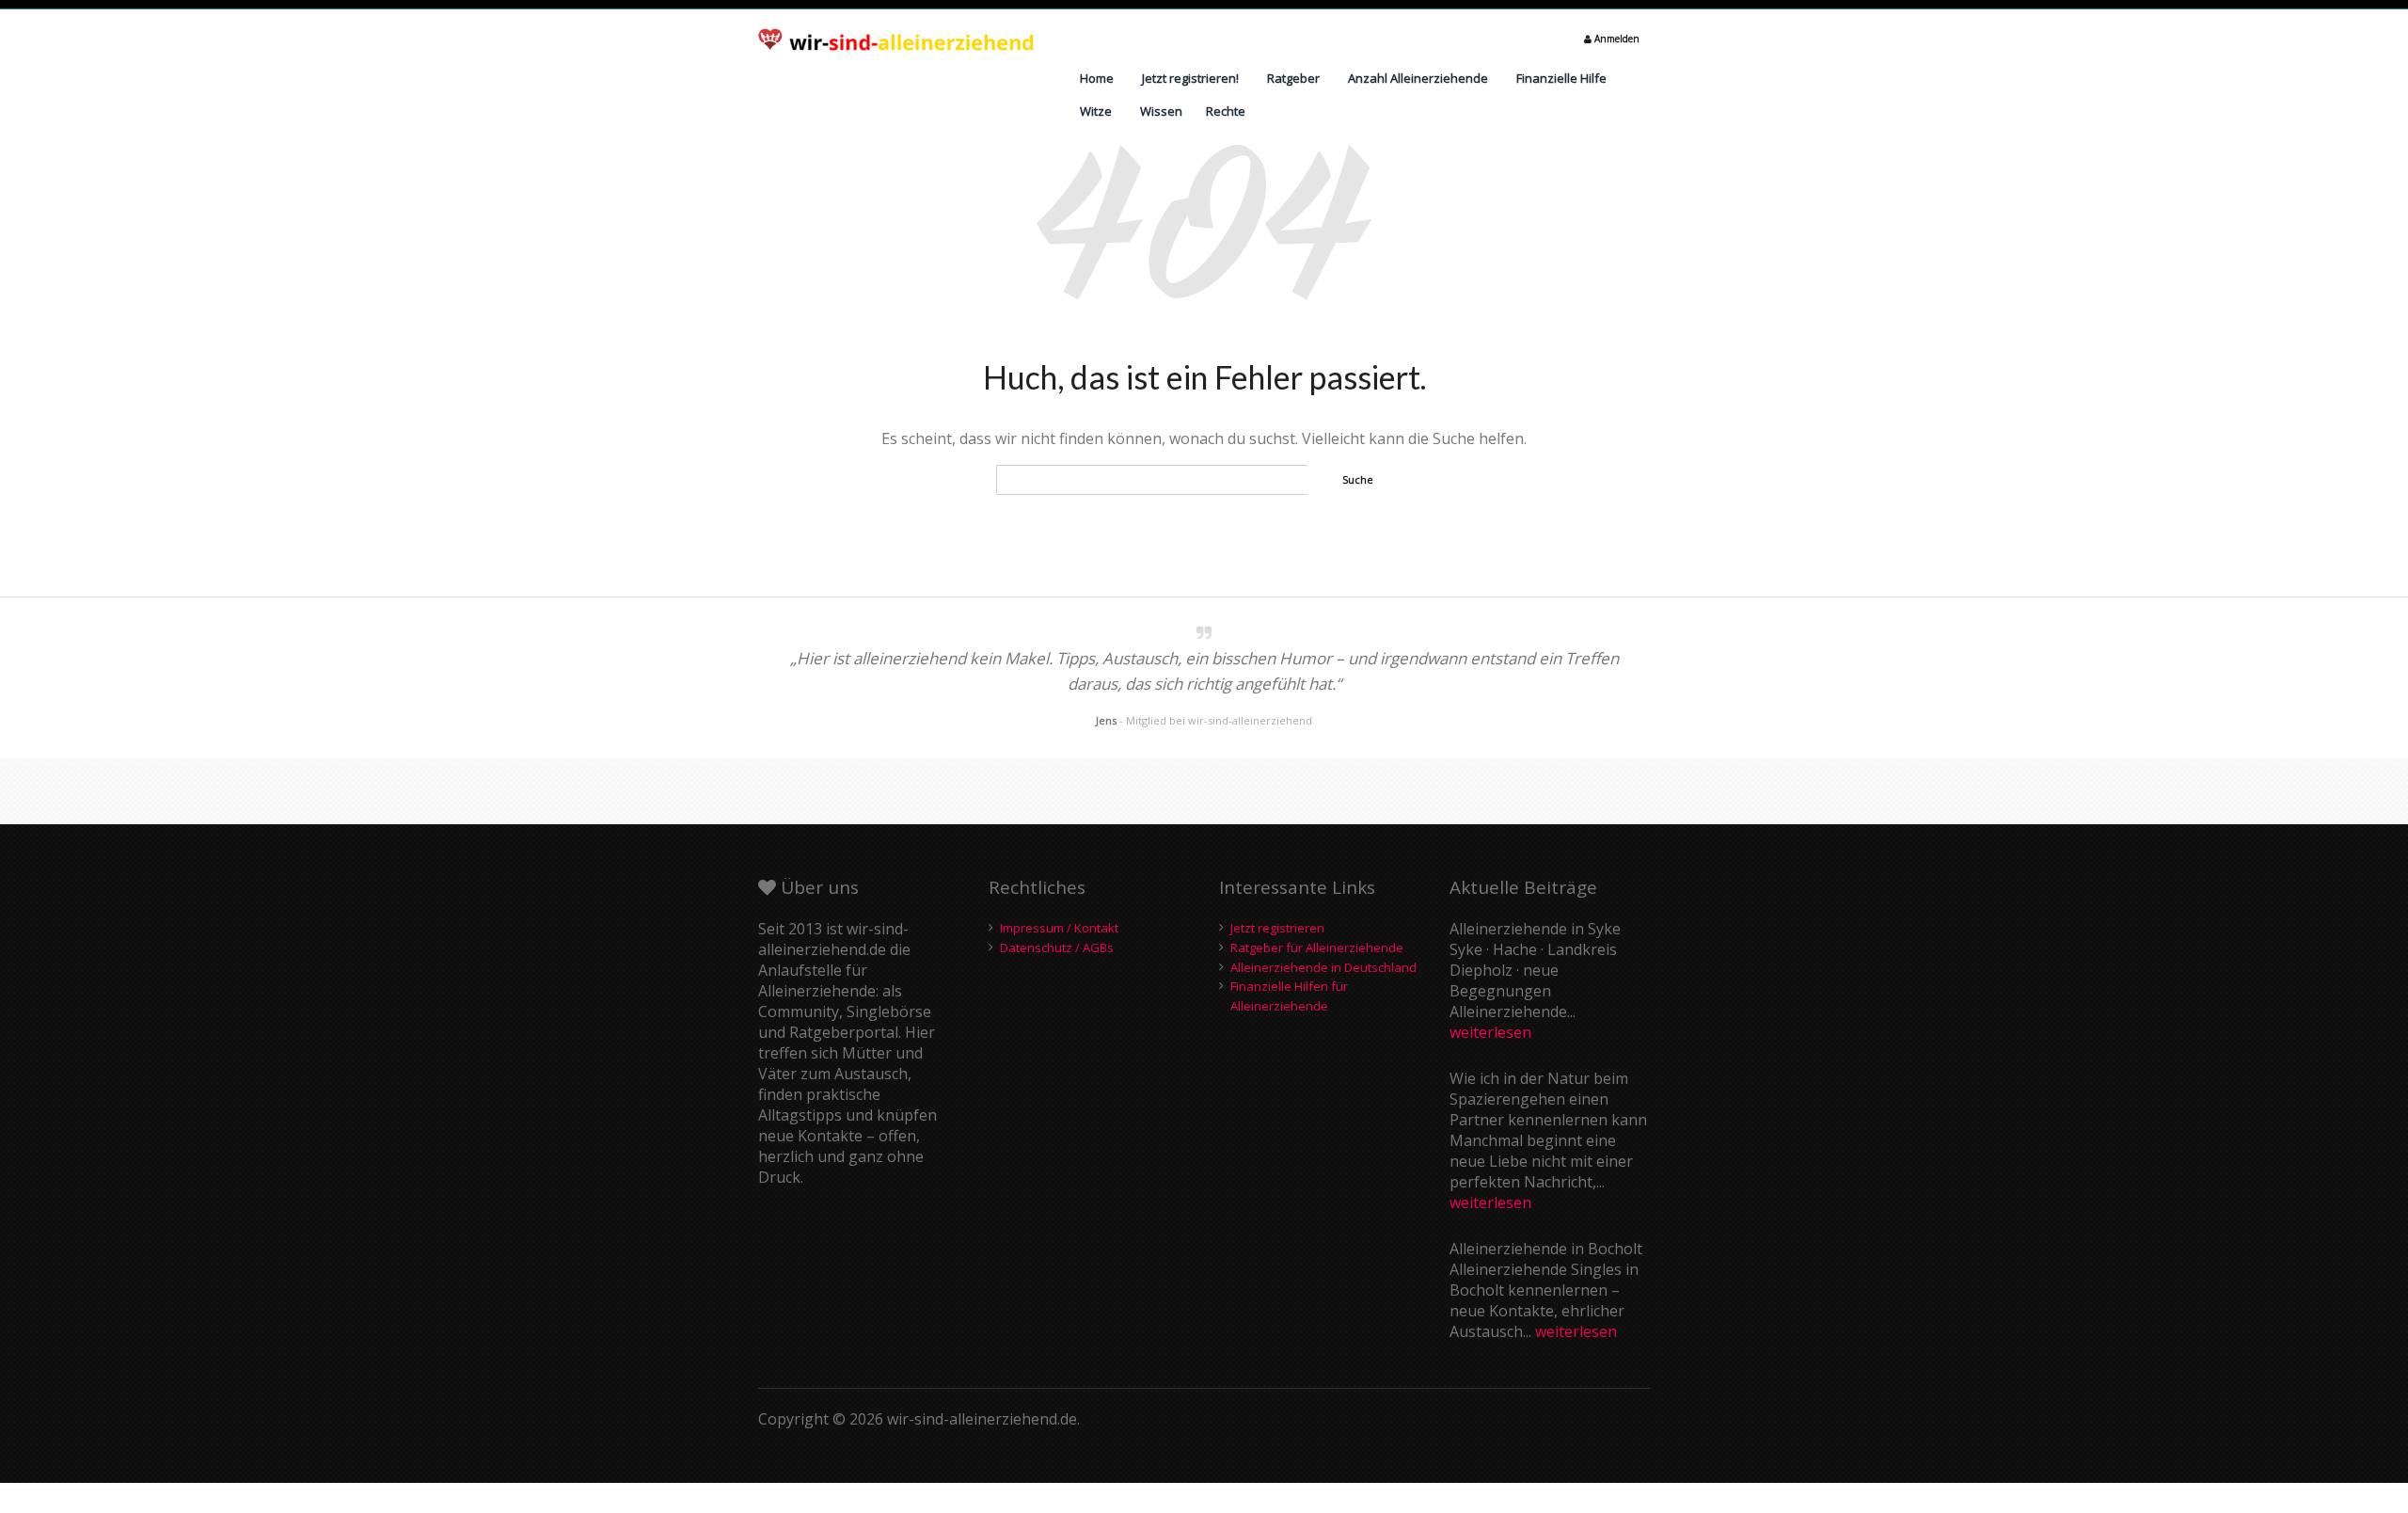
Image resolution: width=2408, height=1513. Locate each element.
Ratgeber (1293, 78)
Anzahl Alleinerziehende (1418, 78)
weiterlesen (1490, 1032)
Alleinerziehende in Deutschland (1323, 967)
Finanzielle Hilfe (1561, 78)
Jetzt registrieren (1277, 928)
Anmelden (1616, 39)
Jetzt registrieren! (1190, 78)
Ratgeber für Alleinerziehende (1317, 948)
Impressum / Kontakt (1059, 928)
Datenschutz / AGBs (1057, 948)
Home (1097, 78)
